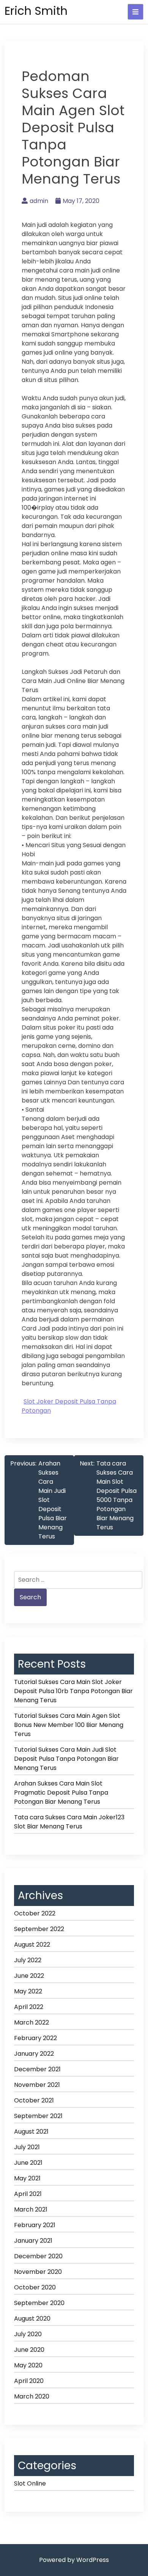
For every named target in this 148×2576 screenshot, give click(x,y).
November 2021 (37, 2085)
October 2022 (35, 1913)
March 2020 (32, 2396)
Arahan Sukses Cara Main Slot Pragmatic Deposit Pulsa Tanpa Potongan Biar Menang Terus (61, 1793)
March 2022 (31, 2022)
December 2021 (37, 2069)
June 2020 (29, 2350)
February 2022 (35, 2038)
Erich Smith (36, 11)
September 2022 (39, 1929)
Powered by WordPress (74, 2560)
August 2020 (32, 2319)
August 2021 (31, 2132)
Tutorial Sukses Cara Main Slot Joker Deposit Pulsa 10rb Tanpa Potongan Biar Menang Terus (73, 1691)
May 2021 (27, 2178)
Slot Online (30, 2483)
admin (39, 201)
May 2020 (28, 2365)
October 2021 (34, 2100)
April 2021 (28, 2194)
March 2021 (31, 2209)
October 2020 (35, 2287)
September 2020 (39, 2303)
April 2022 (29, 2007)
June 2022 (29, 1976)
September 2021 (38, 2116)
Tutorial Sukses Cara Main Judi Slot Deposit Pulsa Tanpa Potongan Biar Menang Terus (66, 1759)
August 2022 (32, 1945)
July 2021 (27, 2147)
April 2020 (29, 2381)
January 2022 (34, 2054)
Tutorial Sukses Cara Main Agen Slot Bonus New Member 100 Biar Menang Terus (69, 1725)
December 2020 (38, 2256)
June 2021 (28, 2163)
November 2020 (38, 2272)
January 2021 (33, 2241)
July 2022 (28, 1960)
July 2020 (28, 2334)
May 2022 (28, 1991)
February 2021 (35, 2225)
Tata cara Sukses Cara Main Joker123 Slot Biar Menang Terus (69, 1822)
